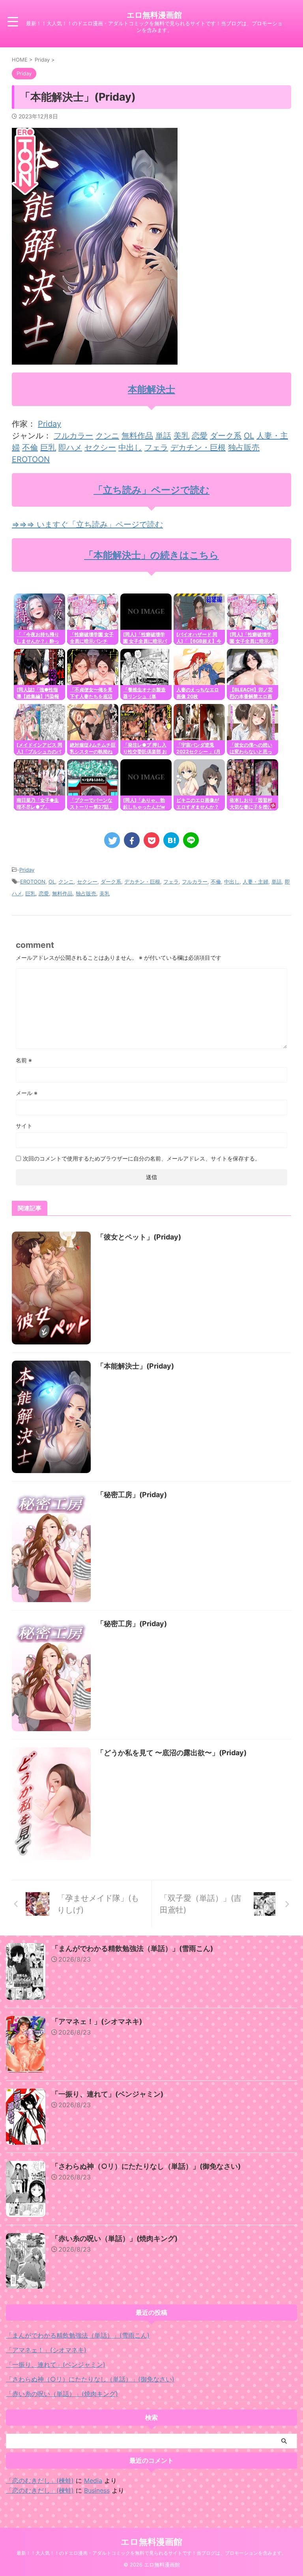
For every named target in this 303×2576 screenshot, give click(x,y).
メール (27, 1093)
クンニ (107, 436)
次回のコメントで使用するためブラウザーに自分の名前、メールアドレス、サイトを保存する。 (142, 1158)
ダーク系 (226, 436)
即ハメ (70, 447)
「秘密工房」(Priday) (132, 1495)
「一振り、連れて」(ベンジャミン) (107, 2094)
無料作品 (137, 436)
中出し (130, 447)
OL (249, 436)
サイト (24, 1126)
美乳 (181, 436)
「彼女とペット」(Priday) (139, 1237)
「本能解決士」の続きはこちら (151, 555)
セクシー (100, 447)
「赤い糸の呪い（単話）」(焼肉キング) (114, 2238)
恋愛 (200, 436)
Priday (50, 424)
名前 (24, 1060)
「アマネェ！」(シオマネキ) (97, 2021)
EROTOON (31, 459)
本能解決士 (151, 389)
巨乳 (48, 447)
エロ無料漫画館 (154, 15)
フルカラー (73, 436)
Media (93, 2481)
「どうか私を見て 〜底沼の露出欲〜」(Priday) (172, 1753)
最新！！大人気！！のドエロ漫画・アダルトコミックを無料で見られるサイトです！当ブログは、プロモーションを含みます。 (151, 2553)
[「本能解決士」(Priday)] (171, 840)
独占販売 (244, 447)
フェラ (156, 447)
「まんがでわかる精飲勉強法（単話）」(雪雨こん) (132, 1948)
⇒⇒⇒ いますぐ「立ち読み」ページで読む (87, 524)
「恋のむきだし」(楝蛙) (40, 2481)
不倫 (30, 447)
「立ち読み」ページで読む (151, 490)
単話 (163, 436)
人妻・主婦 (255, 882)
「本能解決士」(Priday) (135, 1366)
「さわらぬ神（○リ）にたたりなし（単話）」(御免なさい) (146, 2166)
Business (97, 2490)
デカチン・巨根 (198, 447)
